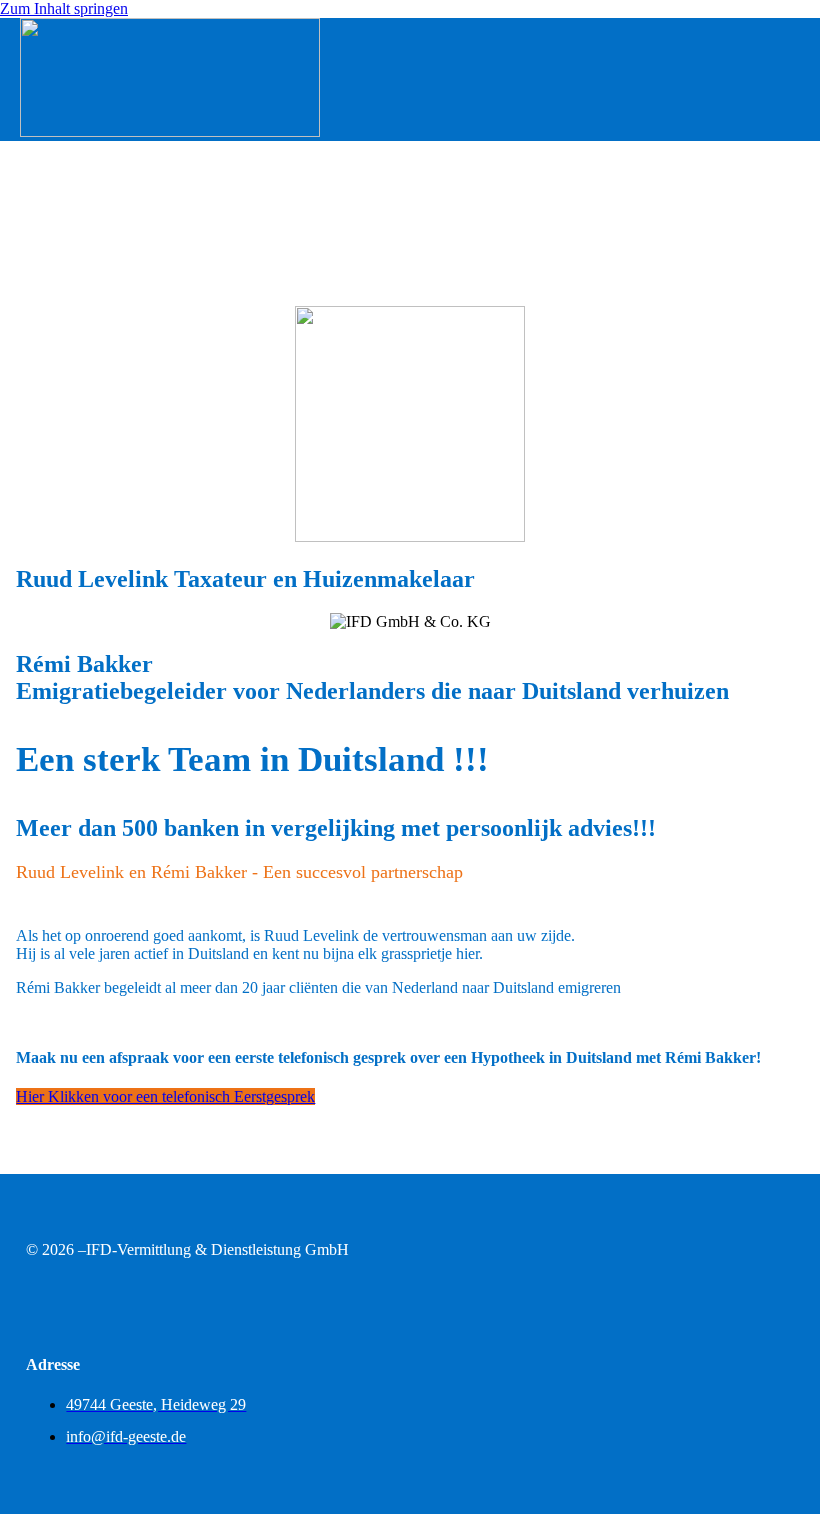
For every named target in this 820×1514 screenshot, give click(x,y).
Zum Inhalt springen (64, 8)
